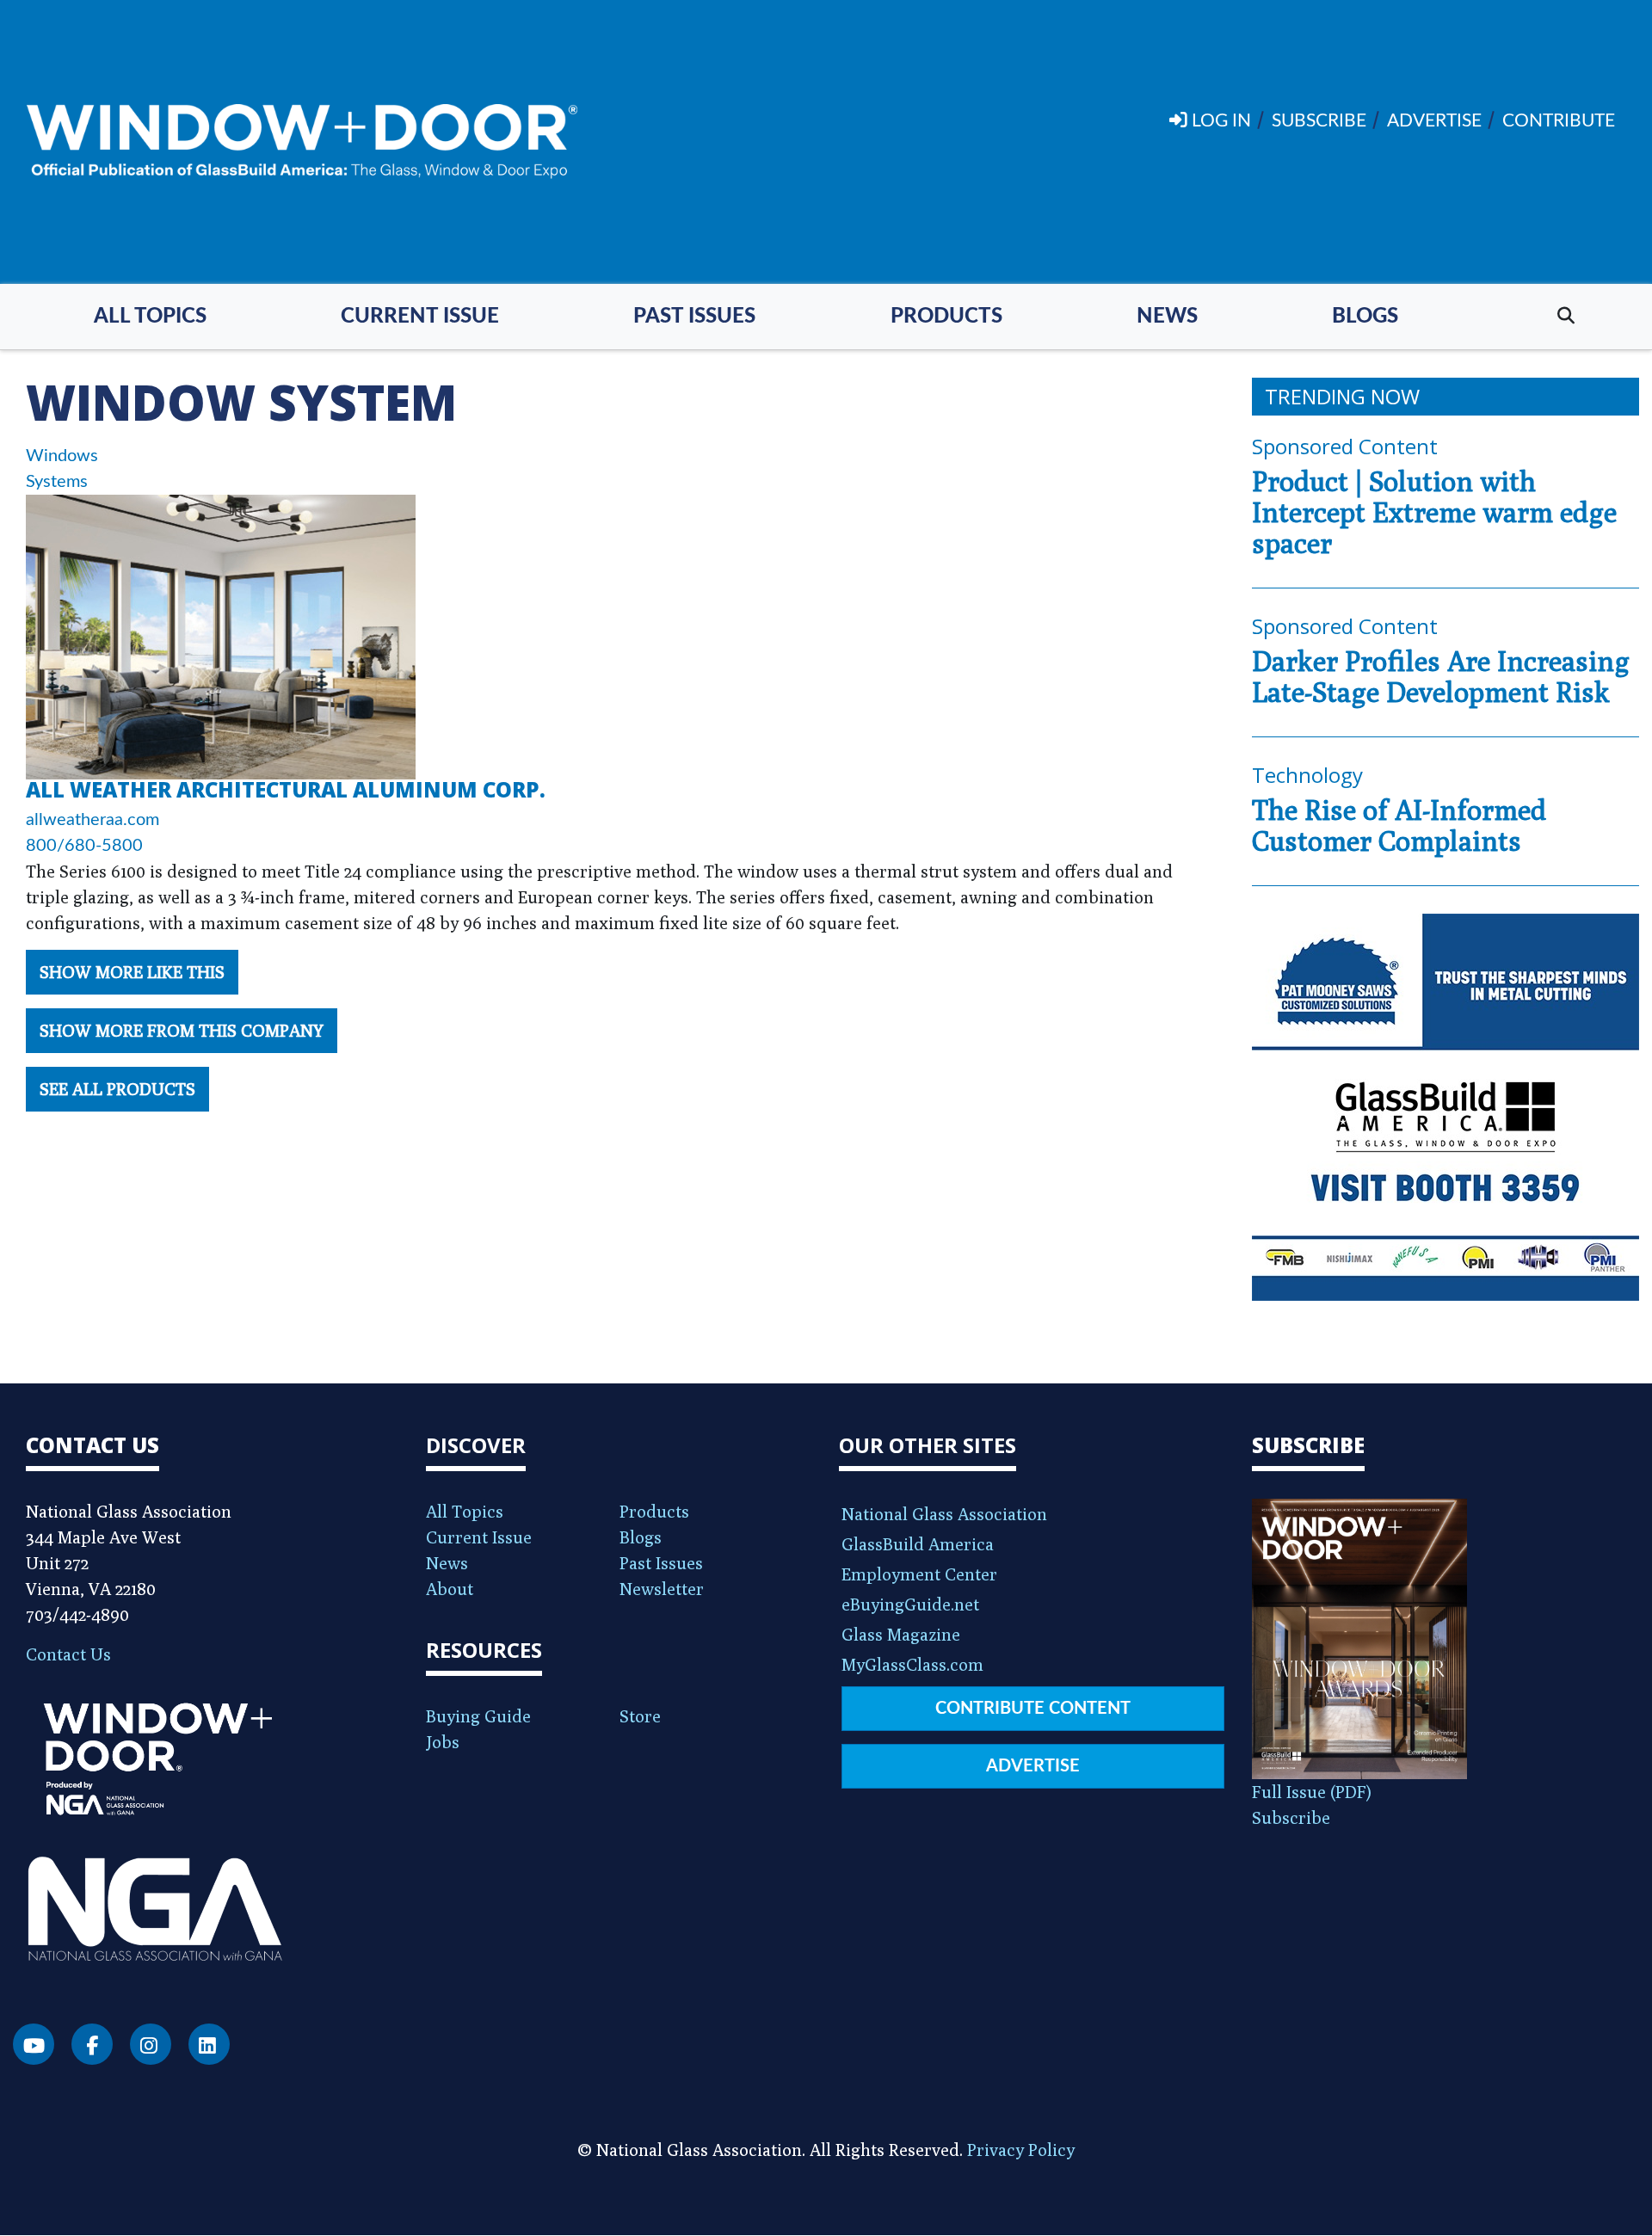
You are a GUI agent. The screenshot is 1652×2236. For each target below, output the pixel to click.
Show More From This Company (182, 1030)
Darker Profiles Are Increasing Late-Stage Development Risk (1441, 676)
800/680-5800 (84, 846)
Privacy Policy (1021, 2150)
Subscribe (1291, 1817)
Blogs (1365, 317)
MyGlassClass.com (912, 1664)
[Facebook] (92, 2044)
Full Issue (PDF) (1312, 1792)
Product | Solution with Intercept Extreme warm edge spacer (1434, 512)
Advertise (1033, 1766)
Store (640, 1716)
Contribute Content (1033, 1709)
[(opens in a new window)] (1445, 1107)
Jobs (443, 1742)
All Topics (150, 317)
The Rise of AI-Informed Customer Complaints (1399, 825)
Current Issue (420, 317)
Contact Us (68, 1654)
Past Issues (694, 317)
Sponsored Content (1345, 446)
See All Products (117, 1089)
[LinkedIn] (209, 2044)
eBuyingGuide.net (910, 1604)
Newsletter (662, 1589)
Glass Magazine (901, 1634)
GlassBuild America (918, 1544)
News (1167, 317)
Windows (62, 456)
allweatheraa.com (92, 820)
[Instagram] (151, 2044)
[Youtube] (34, 2044)
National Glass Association (944, 1514)
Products (946, 317)
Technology (1307, 775)
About (450, 1589)
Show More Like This (132, 972)
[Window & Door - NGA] (302, 142)
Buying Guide (478, 1716)
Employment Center (919, 1574)
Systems (57, 482)
